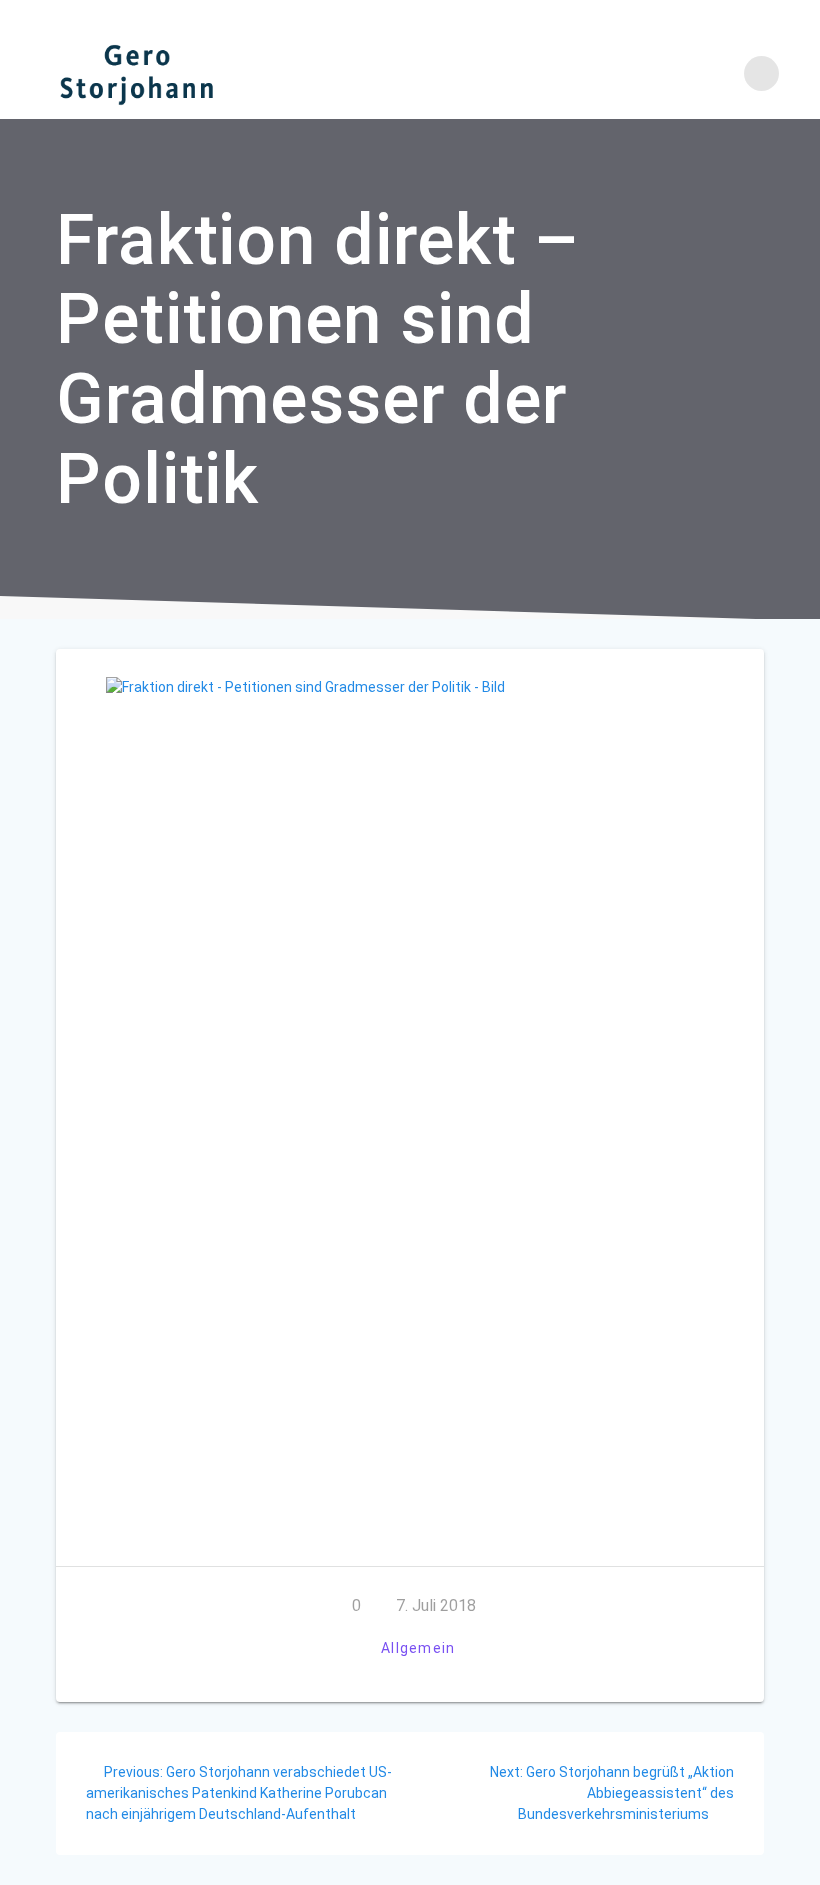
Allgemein (418, 1648)
